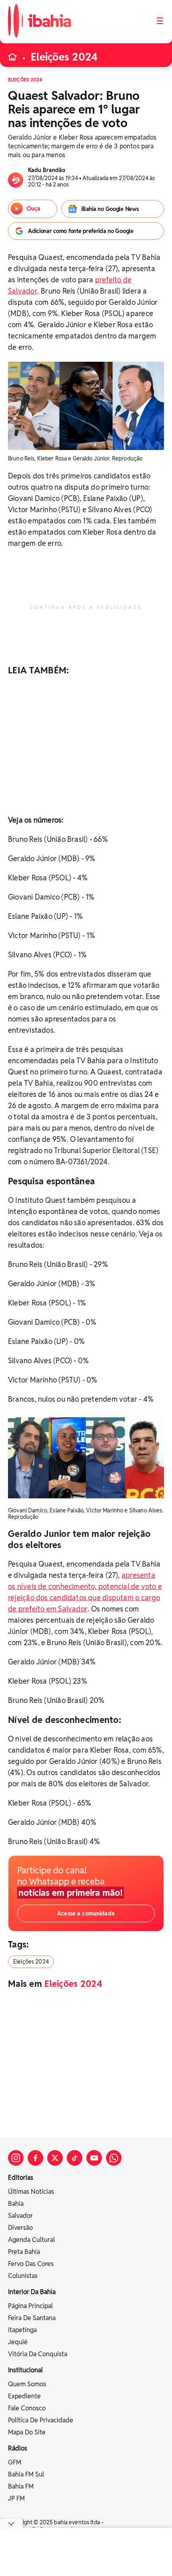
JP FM (16, 2498)
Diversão (20, 2228)
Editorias (21, 2178)
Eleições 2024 (64, 57)
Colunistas (23, 2276)
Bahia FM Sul (26, 2474)
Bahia (16, 2204)
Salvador (20, 2216)
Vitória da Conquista (38, 2354)
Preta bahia (24, 2252)
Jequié (18, 2342)
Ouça (34, 209)
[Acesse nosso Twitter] (55, 2158)
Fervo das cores (31, 2264)
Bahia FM (21, 2486)
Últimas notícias (31, 2192)
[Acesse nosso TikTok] (75, 2158)
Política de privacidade (41, 2420)
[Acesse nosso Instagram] (16, 2158)
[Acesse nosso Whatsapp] (114, 2158)
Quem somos (27, 2384)
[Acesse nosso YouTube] (94, 2158)
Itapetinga (22, 2330)
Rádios (18, 2448)
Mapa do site (27, 2432)
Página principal (30, 2306)
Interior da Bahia (32, 2292)
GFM (15, 2462)
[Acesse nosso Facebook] (35, 2158)
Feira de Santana (32, 2318)
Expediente (24, 2396)
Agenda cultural (31, 2240)
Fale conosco (27, 2408)
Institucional (25, 2370)
